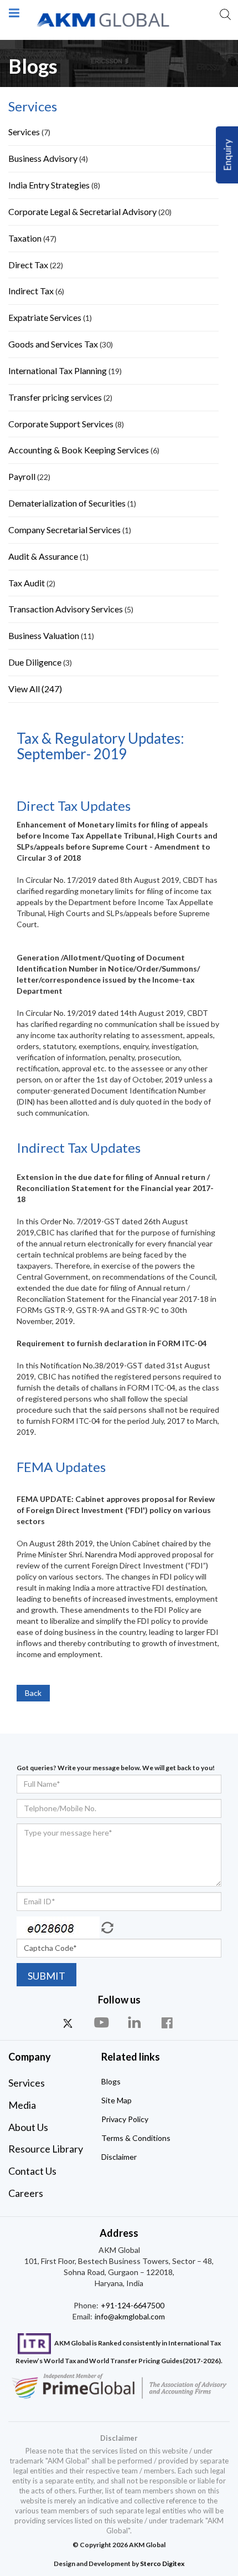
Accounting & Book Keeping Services (79, 450)
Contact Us (32, 2171)
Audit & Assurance (43, 556)
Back (33, 1693)
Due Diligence (35, 662)
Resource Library (46, 2149)
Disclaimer (119, 2157)
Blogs (111, 2081)
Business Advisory (43, 158)
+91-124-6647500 (132, 2305)
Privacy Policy (125, 2119)
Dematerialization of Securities (67, 503)
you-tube (102, 2023)
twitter (69, 2023)
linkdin (136, 2023)
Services (25, 132)
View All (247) (35, 689)
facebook (169, 2023)
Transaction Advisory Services (66, 609)
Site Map (117, 2100)
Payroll (22, 476)
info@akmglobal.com (129, 2316)
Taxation (25, 238)
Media (22, 2105)
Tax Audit (27, 583)
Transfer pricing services (55, 397)
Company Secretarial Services (64, 530)
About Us (28, 2127)
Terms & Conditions (136, 2138)
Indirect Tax (31, 291)
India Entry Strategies (49, 185)
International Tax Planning (58, 370)
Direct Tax (28, 265)
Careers (26, 2193)
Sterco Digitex (162, 2564)
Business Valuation (44, 635)
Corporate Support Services (62, 424)
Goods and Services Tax (53, 344)
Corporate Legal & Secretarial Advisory (82, 211)
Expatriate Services (45, 317)
